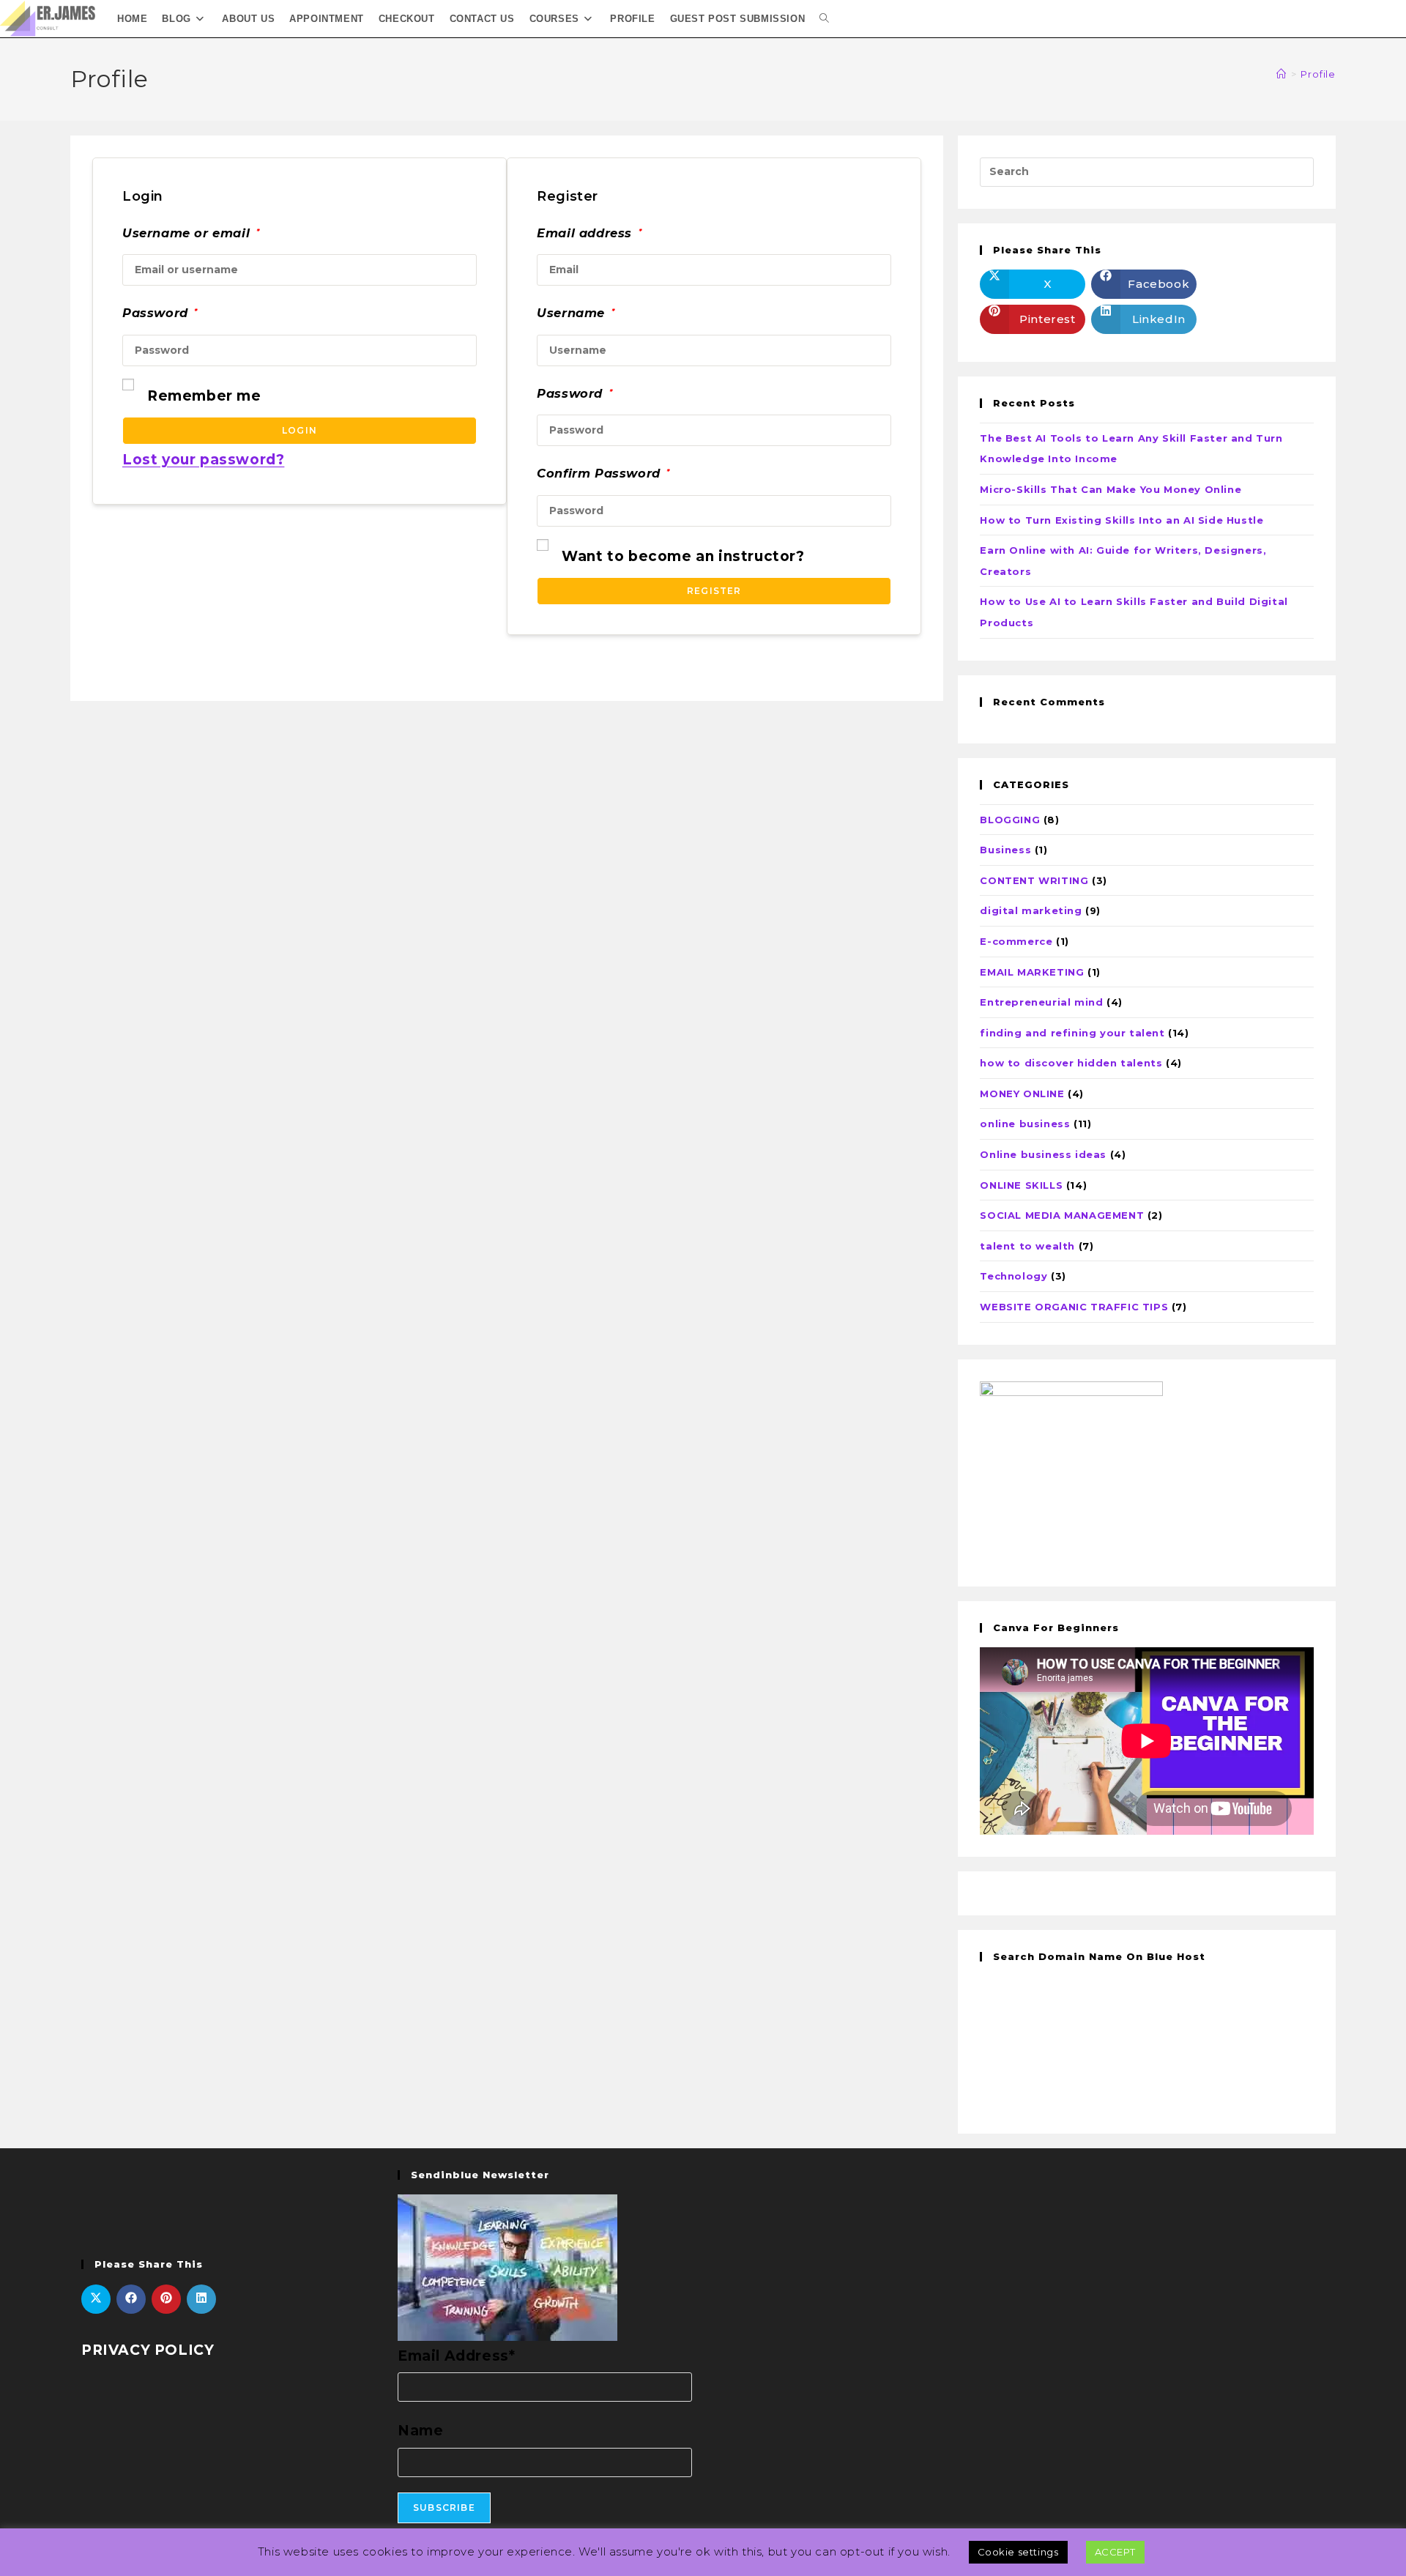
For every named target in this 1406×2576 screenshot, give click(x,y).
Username (576, 313)
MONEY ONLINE (1022, 1094)
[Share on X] (96, 2299)
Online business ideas (1043, 1154)
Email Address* (456, 2356)
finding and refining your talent (1072, 1033)
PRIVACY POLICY (148, 2350)
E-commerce (1016, 941)
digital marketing (1031, 910)
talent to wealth (1027, 1246)
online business (1025, 1124)
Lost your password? (203, 460)
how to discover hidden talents (1071, 1063)
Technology (1013, 1276)
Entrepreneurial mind (1041, 1002)
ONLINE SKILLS (1021, 1185)
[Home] (1282, 74)
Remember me (204, 396)
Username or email (191, 233)
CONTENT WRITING (1034, 880)
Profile (1318, 74)
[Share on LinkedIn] (201, 2299)
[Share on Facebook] (131, 2299)
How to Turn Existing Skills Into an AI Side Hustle (1122, 520)
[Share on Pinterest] (166, 2299)
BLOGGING (1010, 820)
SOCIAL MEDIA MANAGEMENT (1062, 1215)
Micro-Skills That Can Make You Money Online (1111, 489)
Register (714, 591)
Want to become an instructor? (683, 556)
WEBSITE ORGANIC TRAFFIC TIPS (1074, 1307)
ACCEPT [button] (1116, 2552)
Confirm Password (603, 473)
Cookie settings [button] (1018, 2552)
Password (160, 313)
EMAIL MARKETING (1032, 972)
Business (1005, 850)
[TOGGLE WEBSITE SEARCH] (824, 19)
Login (300, 430)
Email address (589, 233)
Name (420, 2431)
